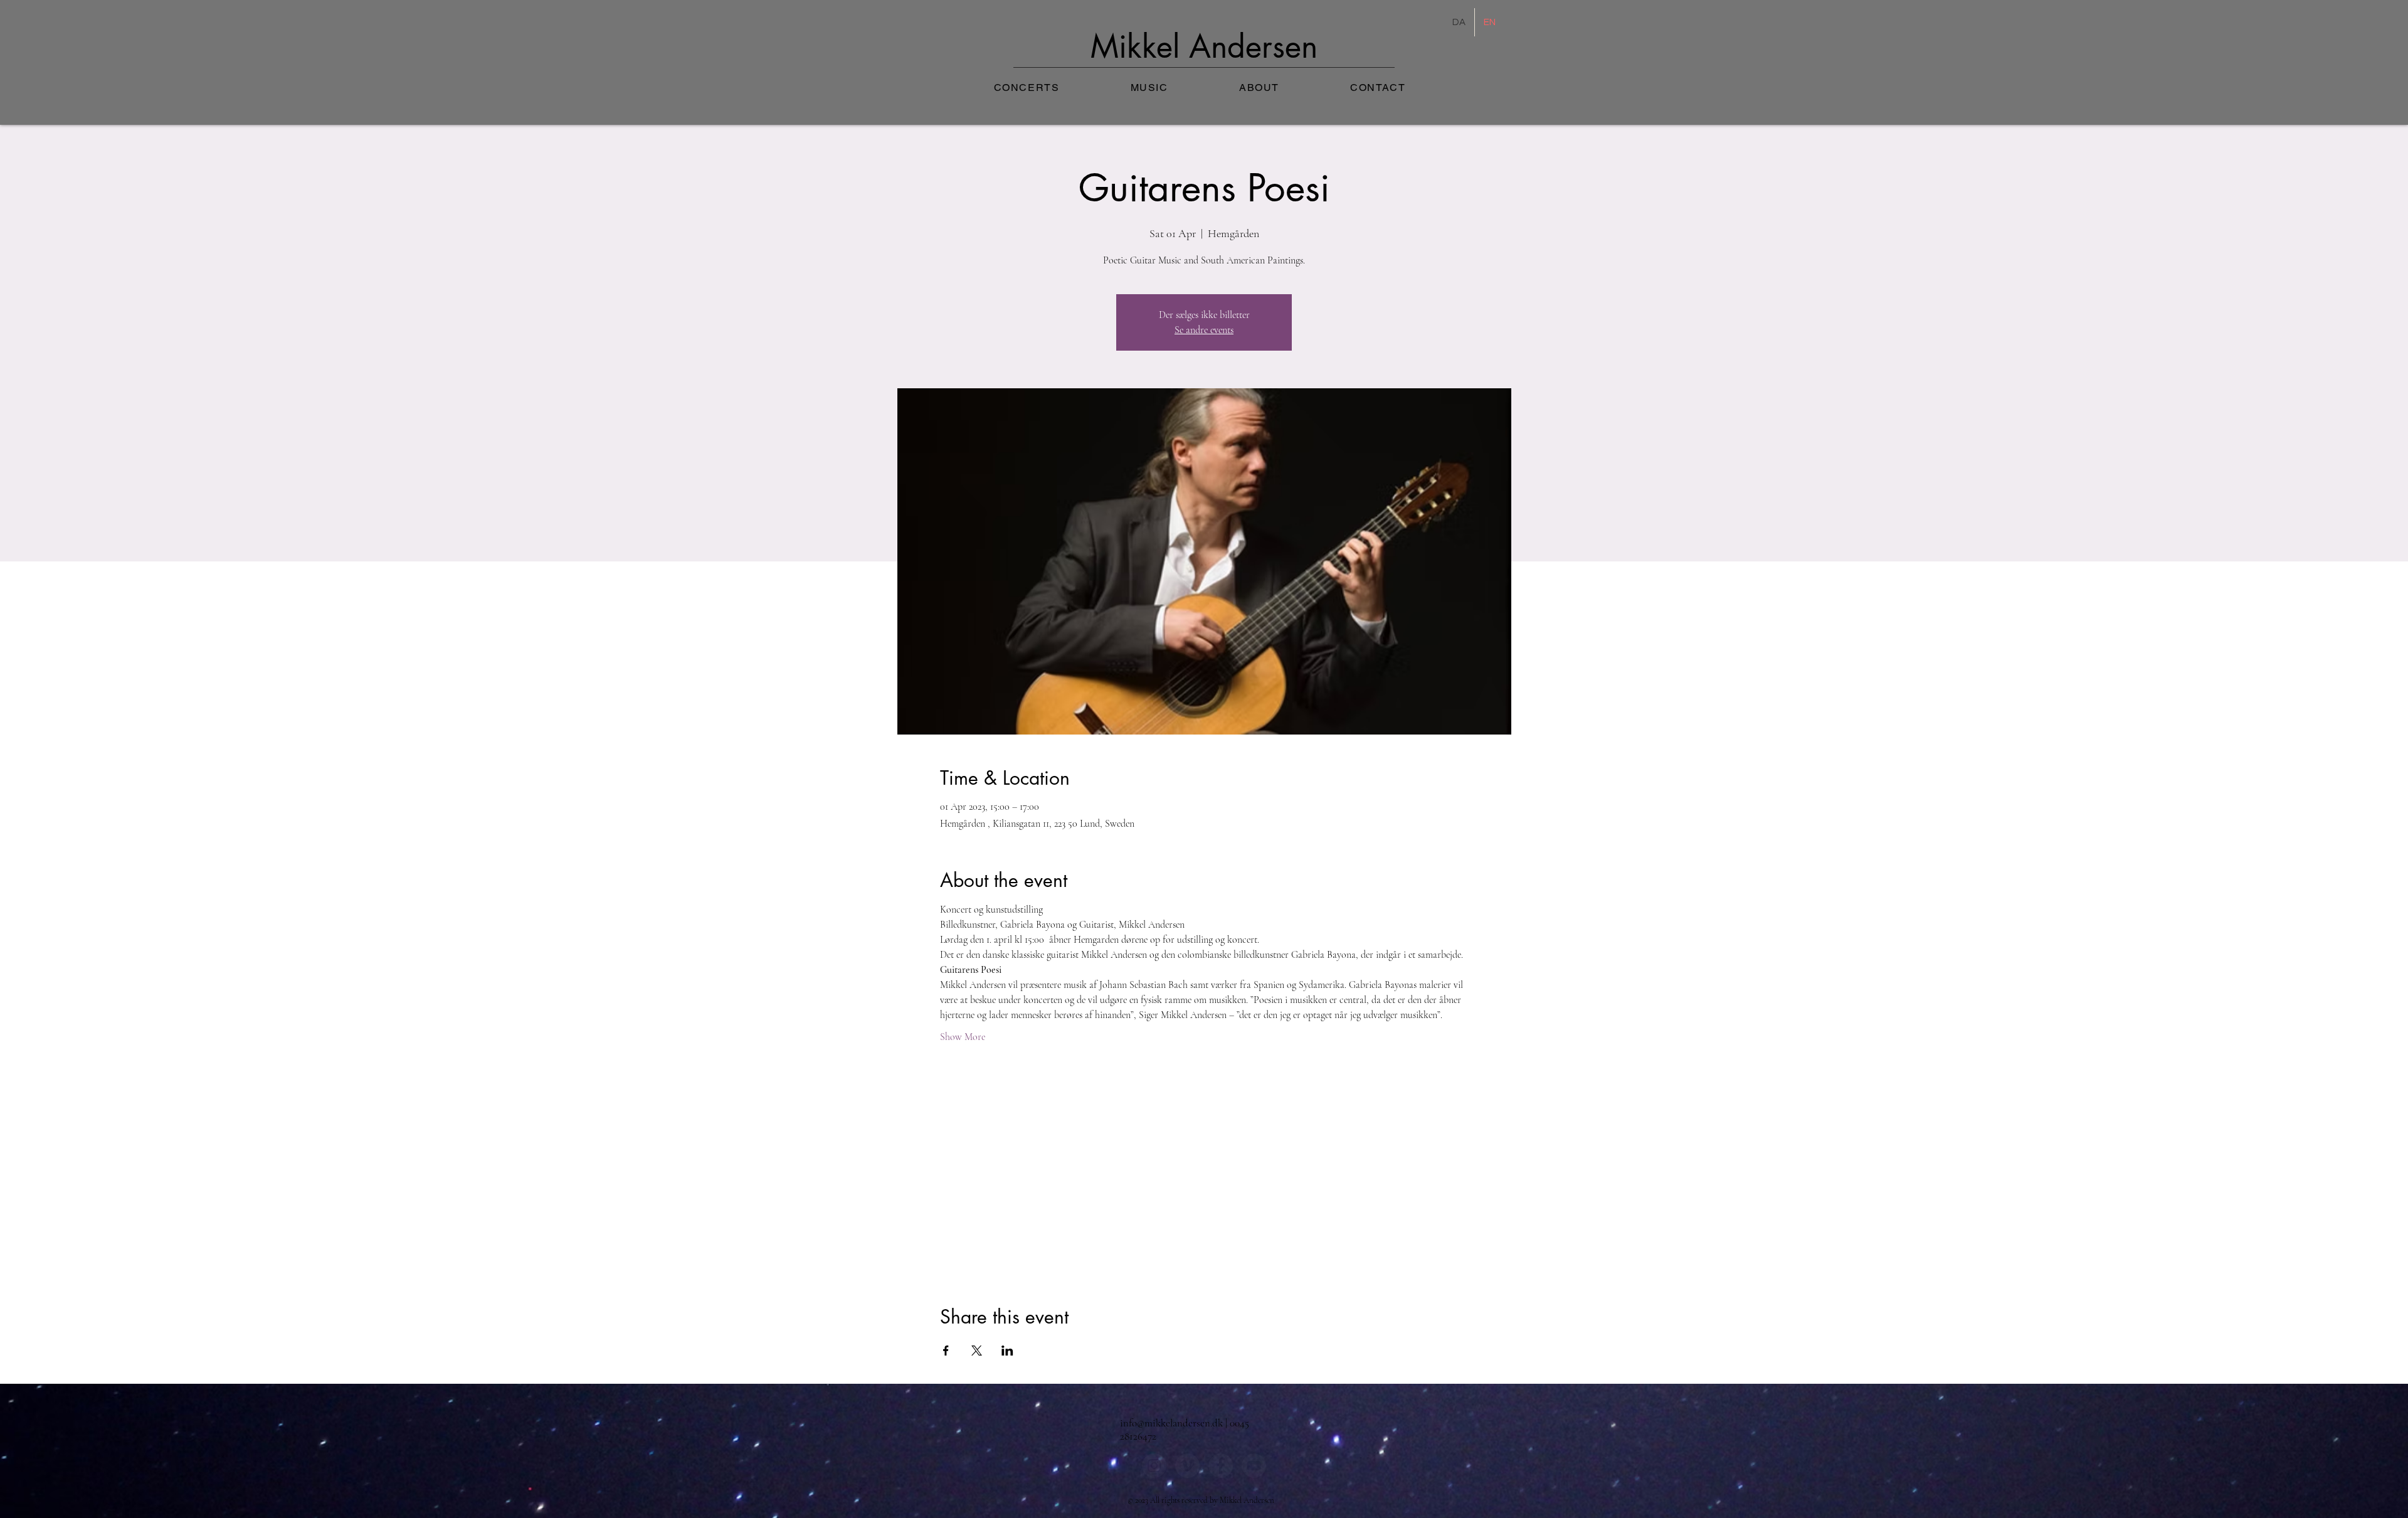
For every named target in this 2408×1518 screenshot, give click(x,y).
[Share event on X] (977, 1351)
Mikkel (1140, 46)
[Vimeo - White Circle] (1187, 1466)
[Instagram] (1154, 1466)
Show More (963, 1037)
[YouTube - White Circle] (1254, 1466)
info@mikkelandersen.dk (1171, 1423)
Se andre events (1204, 330)
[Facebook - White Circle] (1221, 1466)
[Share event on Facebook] (946, 1351)
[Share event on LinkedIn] (1007, 1351)
